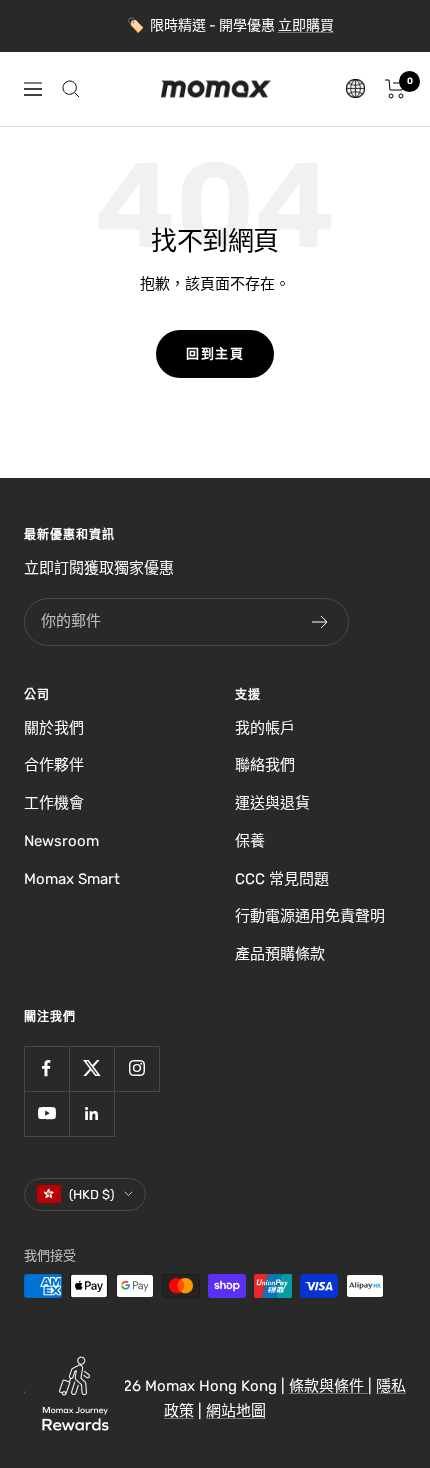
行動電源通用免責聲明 (310, 916)
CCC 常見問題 (282, 879)
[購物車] (395, 89)
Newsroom (61, 841)
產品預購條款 (280, 954)
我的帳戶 (265, 728)
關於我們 (54, 728)
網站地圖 (236, 1411)
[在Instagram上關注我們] (136, 1068)
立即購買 (306, 25)
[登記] (320, 622)
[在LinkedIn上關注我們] (91, 1113)
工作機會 (54, 803)
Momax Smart (72, 879)
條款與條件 (328, 1386)
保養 (250, 841)
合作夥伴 (54, 765)
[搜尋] (71, 89)
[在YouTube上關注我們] (46, 1113)
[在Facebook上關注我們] (46, 1068)
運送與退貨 (272, 803)
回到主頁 (215, 353)
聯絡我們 (265, 765)
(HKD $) (91, 1194)
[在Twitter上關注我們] (91, 1068)
